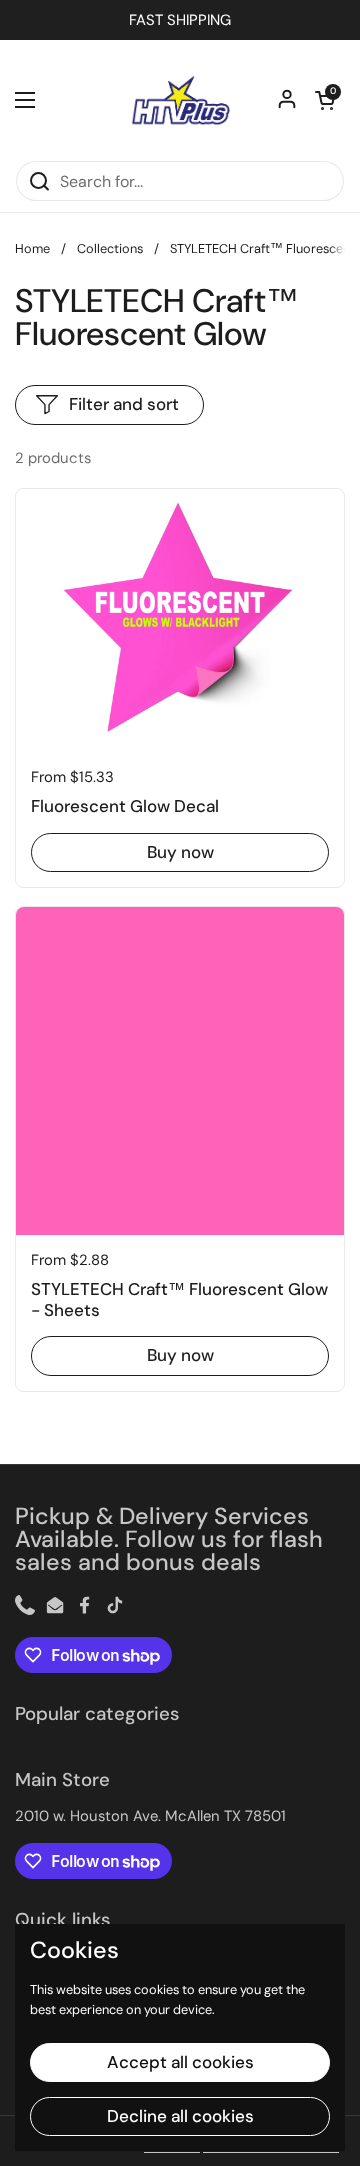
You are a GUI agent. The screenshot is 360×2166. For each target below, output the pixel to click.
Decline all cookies (180, 2116)
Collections (110, 248)
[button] (325, 100)
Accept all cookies (180, 2062)
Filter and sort (124, 404)
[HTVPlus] (180, 100)
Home (32, 248)
